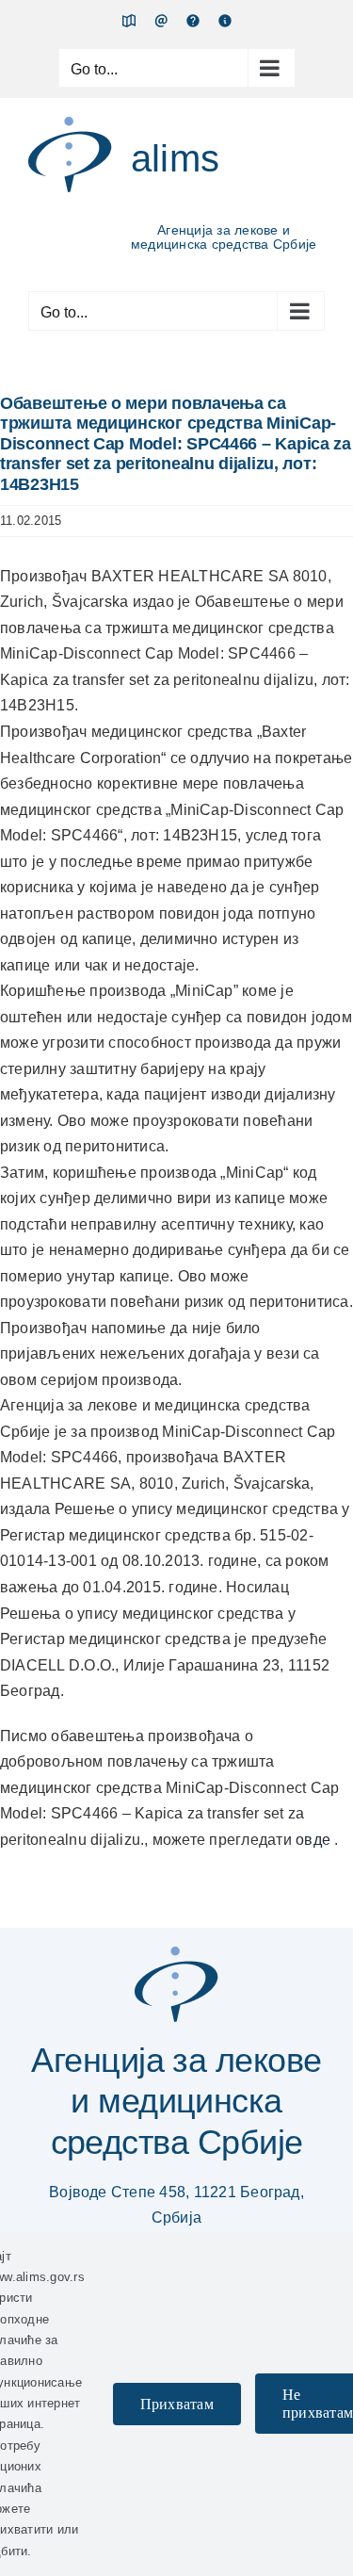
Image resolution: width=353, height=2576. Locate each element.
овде (313, 1840)
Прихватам (177, 2404)
